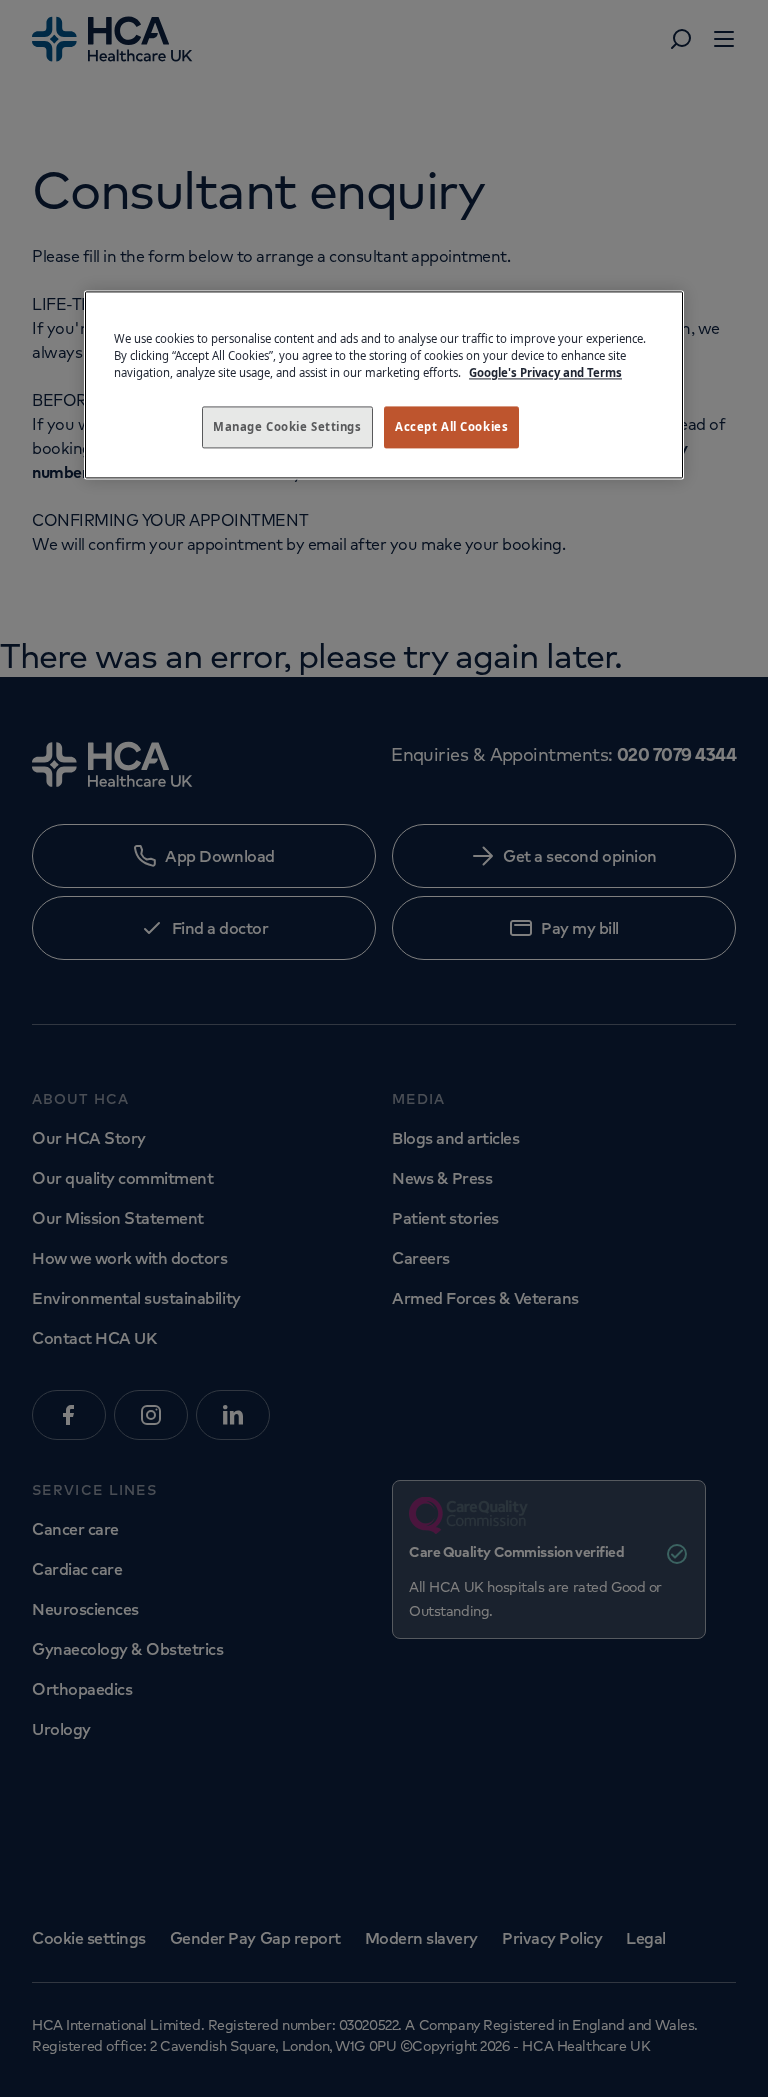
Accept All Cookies (451, 426)
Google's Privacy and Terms (545, 372)
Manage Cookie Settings (287, 426)
